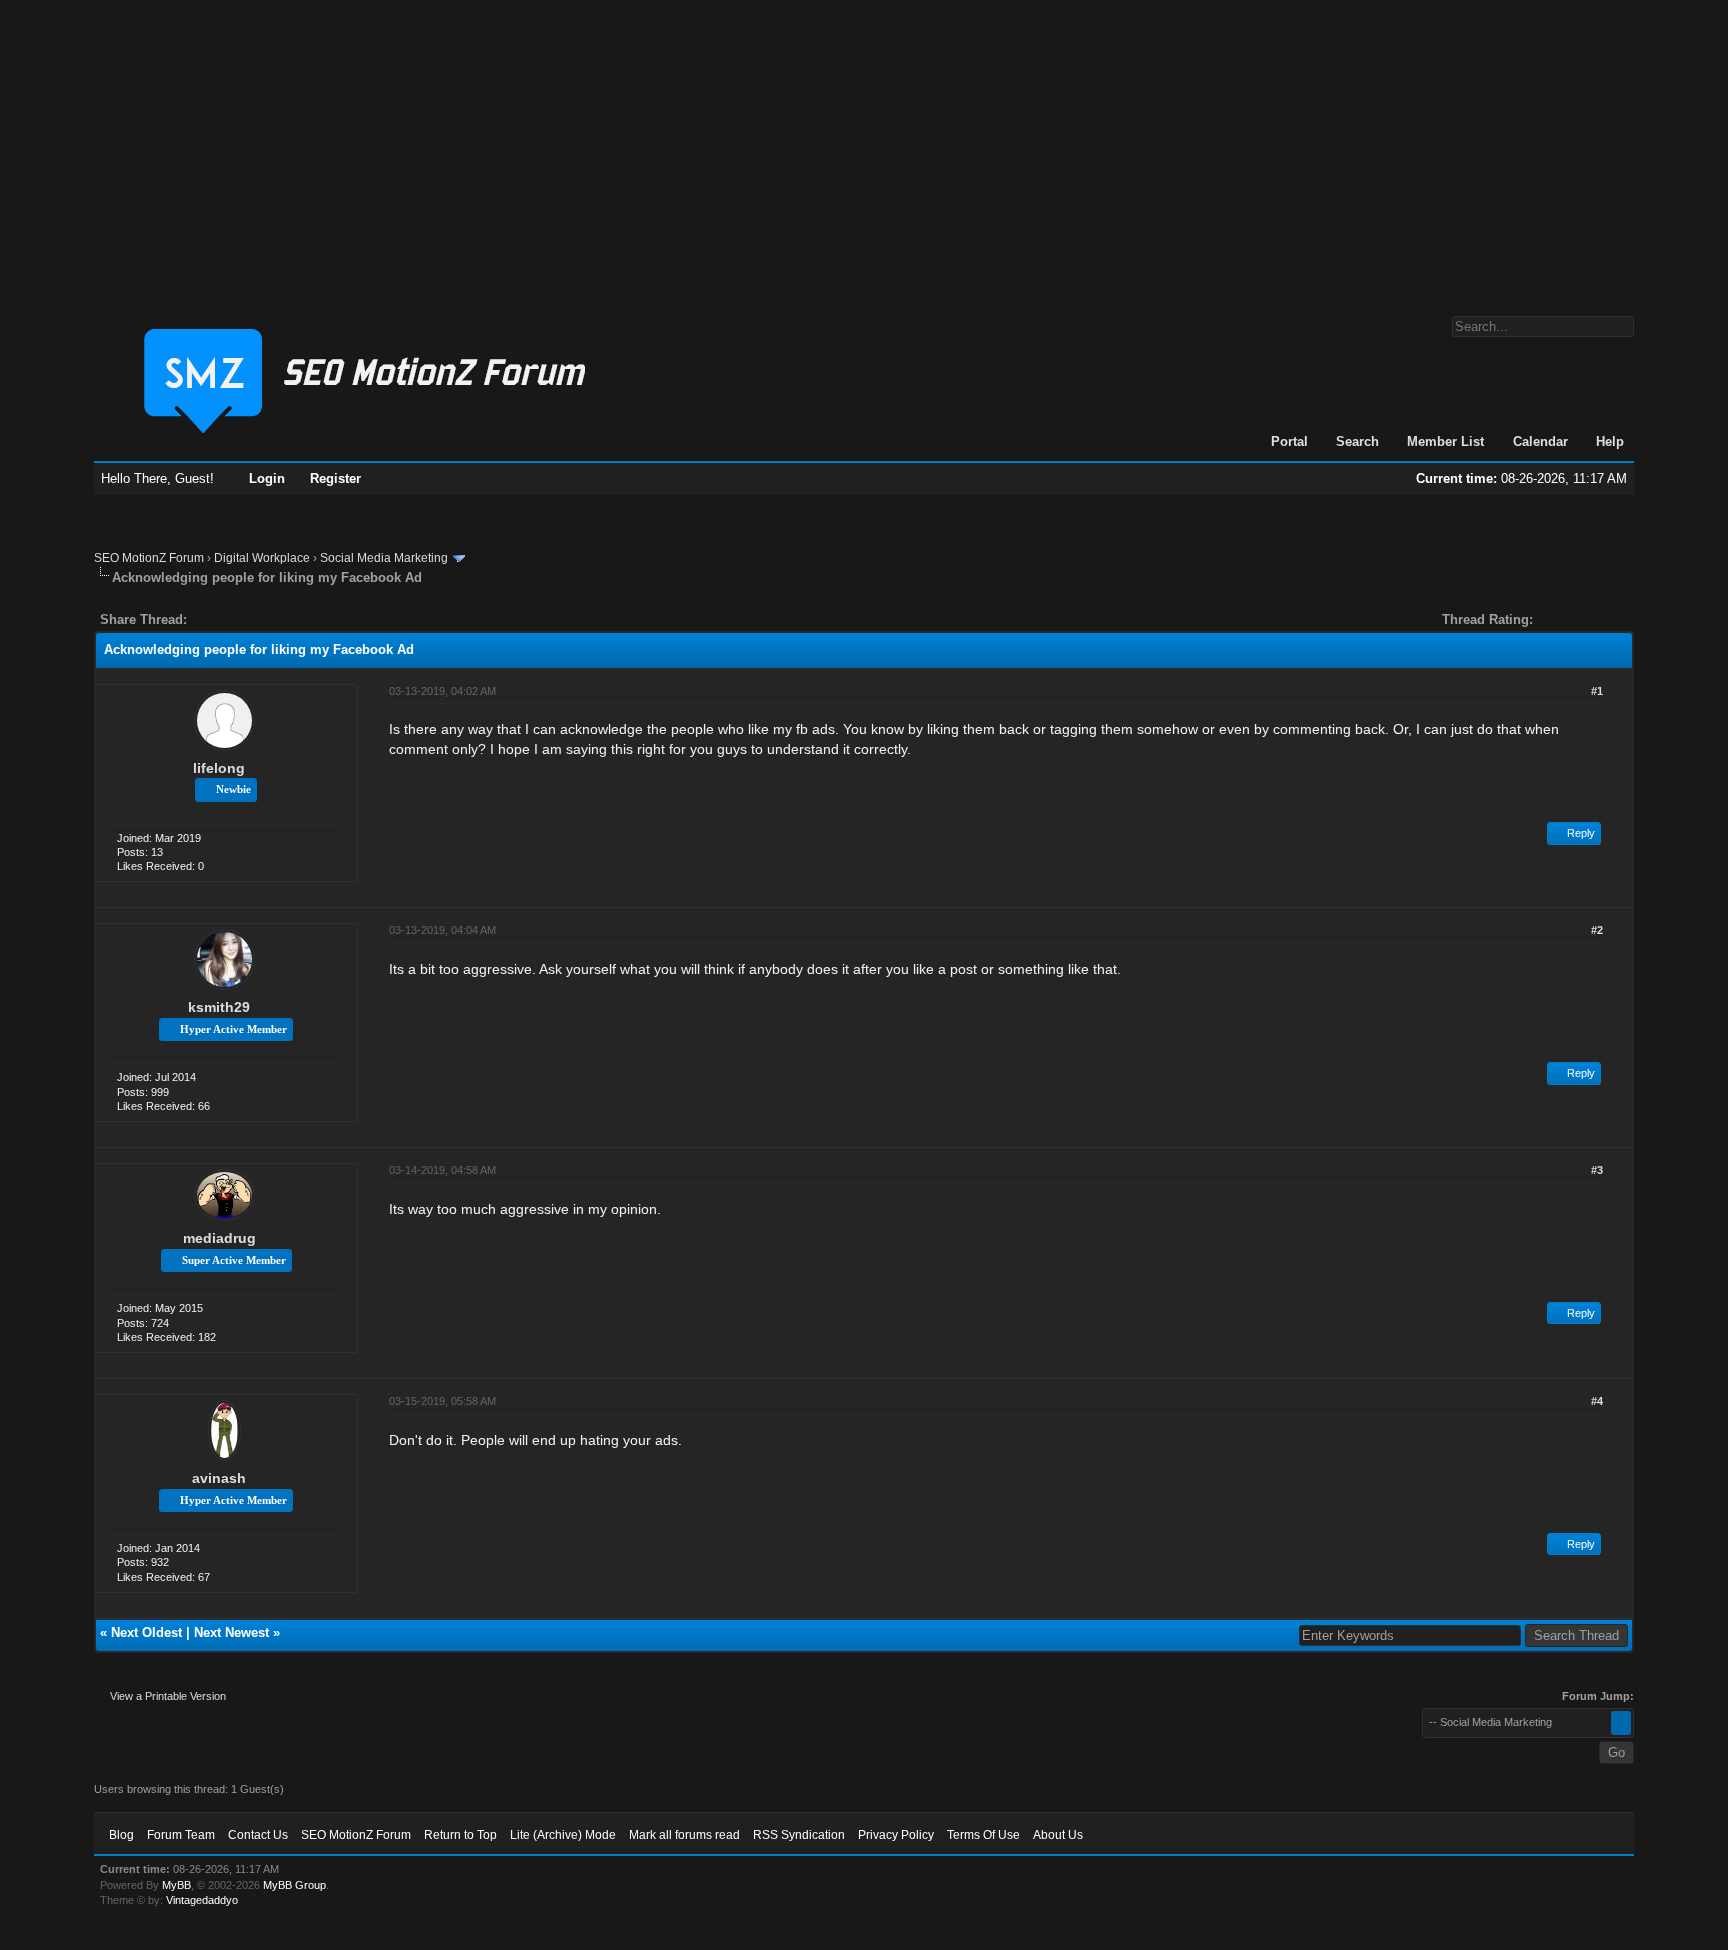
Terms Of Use (983, 1835)
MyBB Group (294, 1885)
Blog (121, 1835)
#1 (1597, 691)
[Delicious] (248, 619)
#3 (1597, 1170)
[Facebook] (206, 619)
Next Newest (231, 1632)
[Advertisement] (864, 148)
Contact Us (258, 1835)
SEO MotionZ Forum (149, 558)
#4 (1597, 1401)
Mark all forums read (684, 1835)
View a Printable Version (168, 1696)
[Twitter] (220, 619)
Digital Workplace (262, 558)
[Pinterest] (282, 619)
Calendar (1540, 441)
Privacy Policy (896, 1835)
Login (267, 478)
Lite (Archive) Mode (563, 1835)
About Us (1058, 1835)
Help (1610, 441)
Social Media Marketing (384, 558)
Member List (1445, 441)
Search (1357, 441)
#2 (1597, 930)
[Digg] (234, 619)
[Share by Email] (296, 619)
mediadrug (219, 1238)
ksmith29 (219, 1007)
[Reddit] (262, 619)
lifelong (219, 768)
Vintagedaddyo (202, 1900)
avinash (219, 1478)
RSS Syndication (799, 1835)
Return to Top (460, 1835)
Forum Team (181, 1835)
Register (335, 478)
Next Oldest (146, 1632)
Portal (1289, 441)
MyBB (176, 1885)
